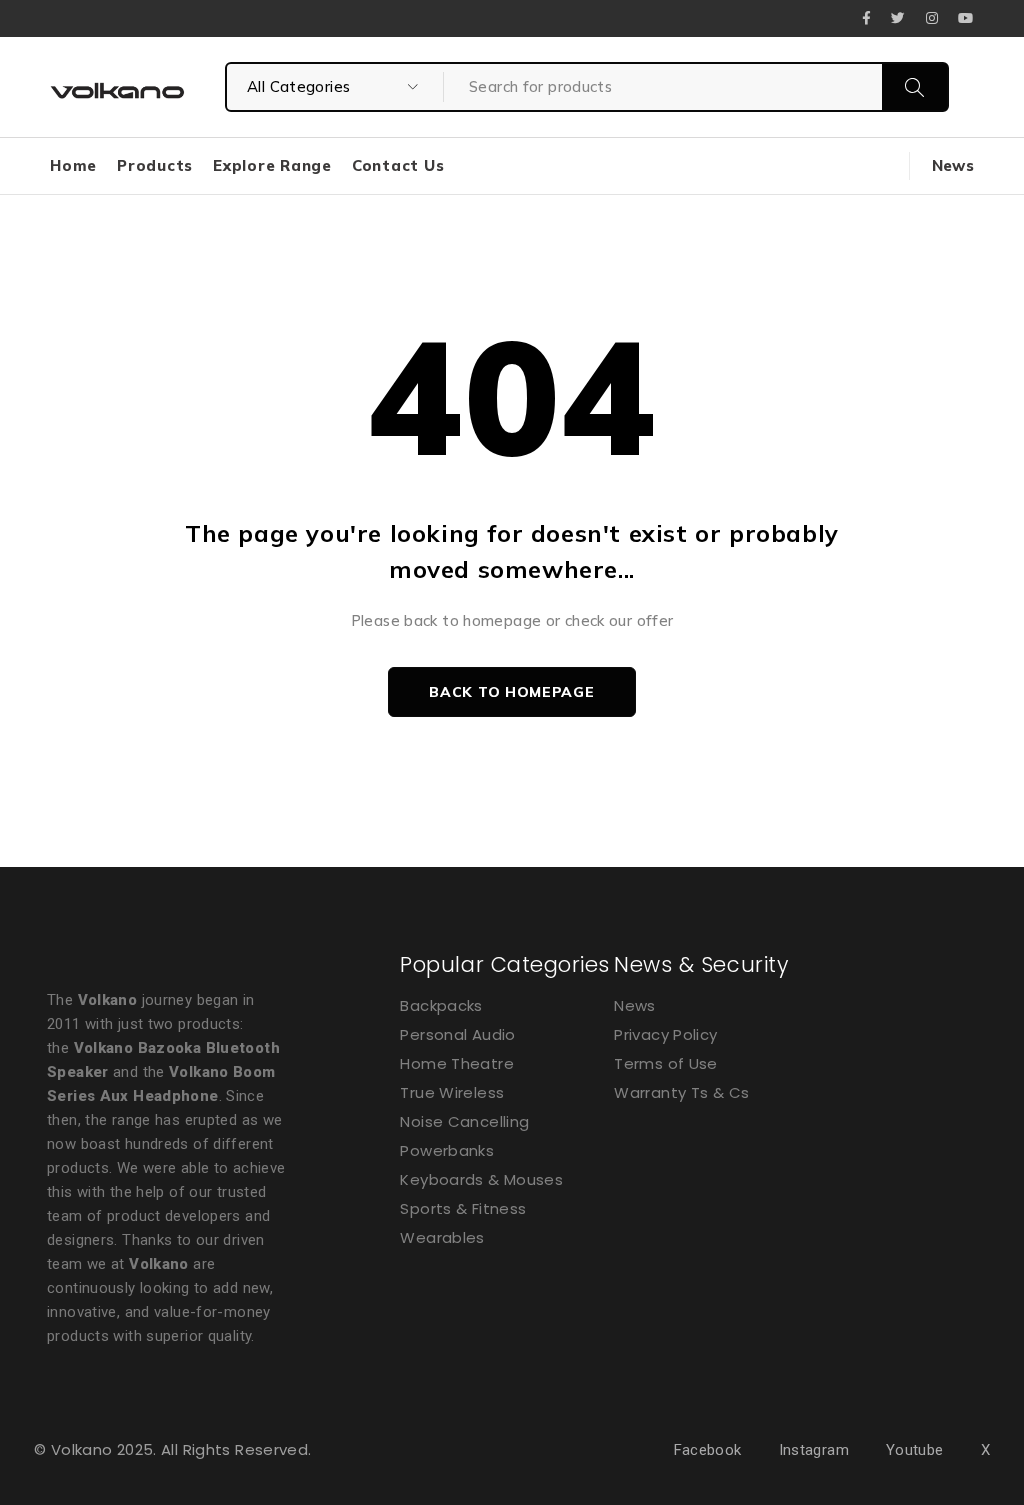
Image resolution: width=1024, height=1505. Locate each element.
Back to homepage (511, 692)
